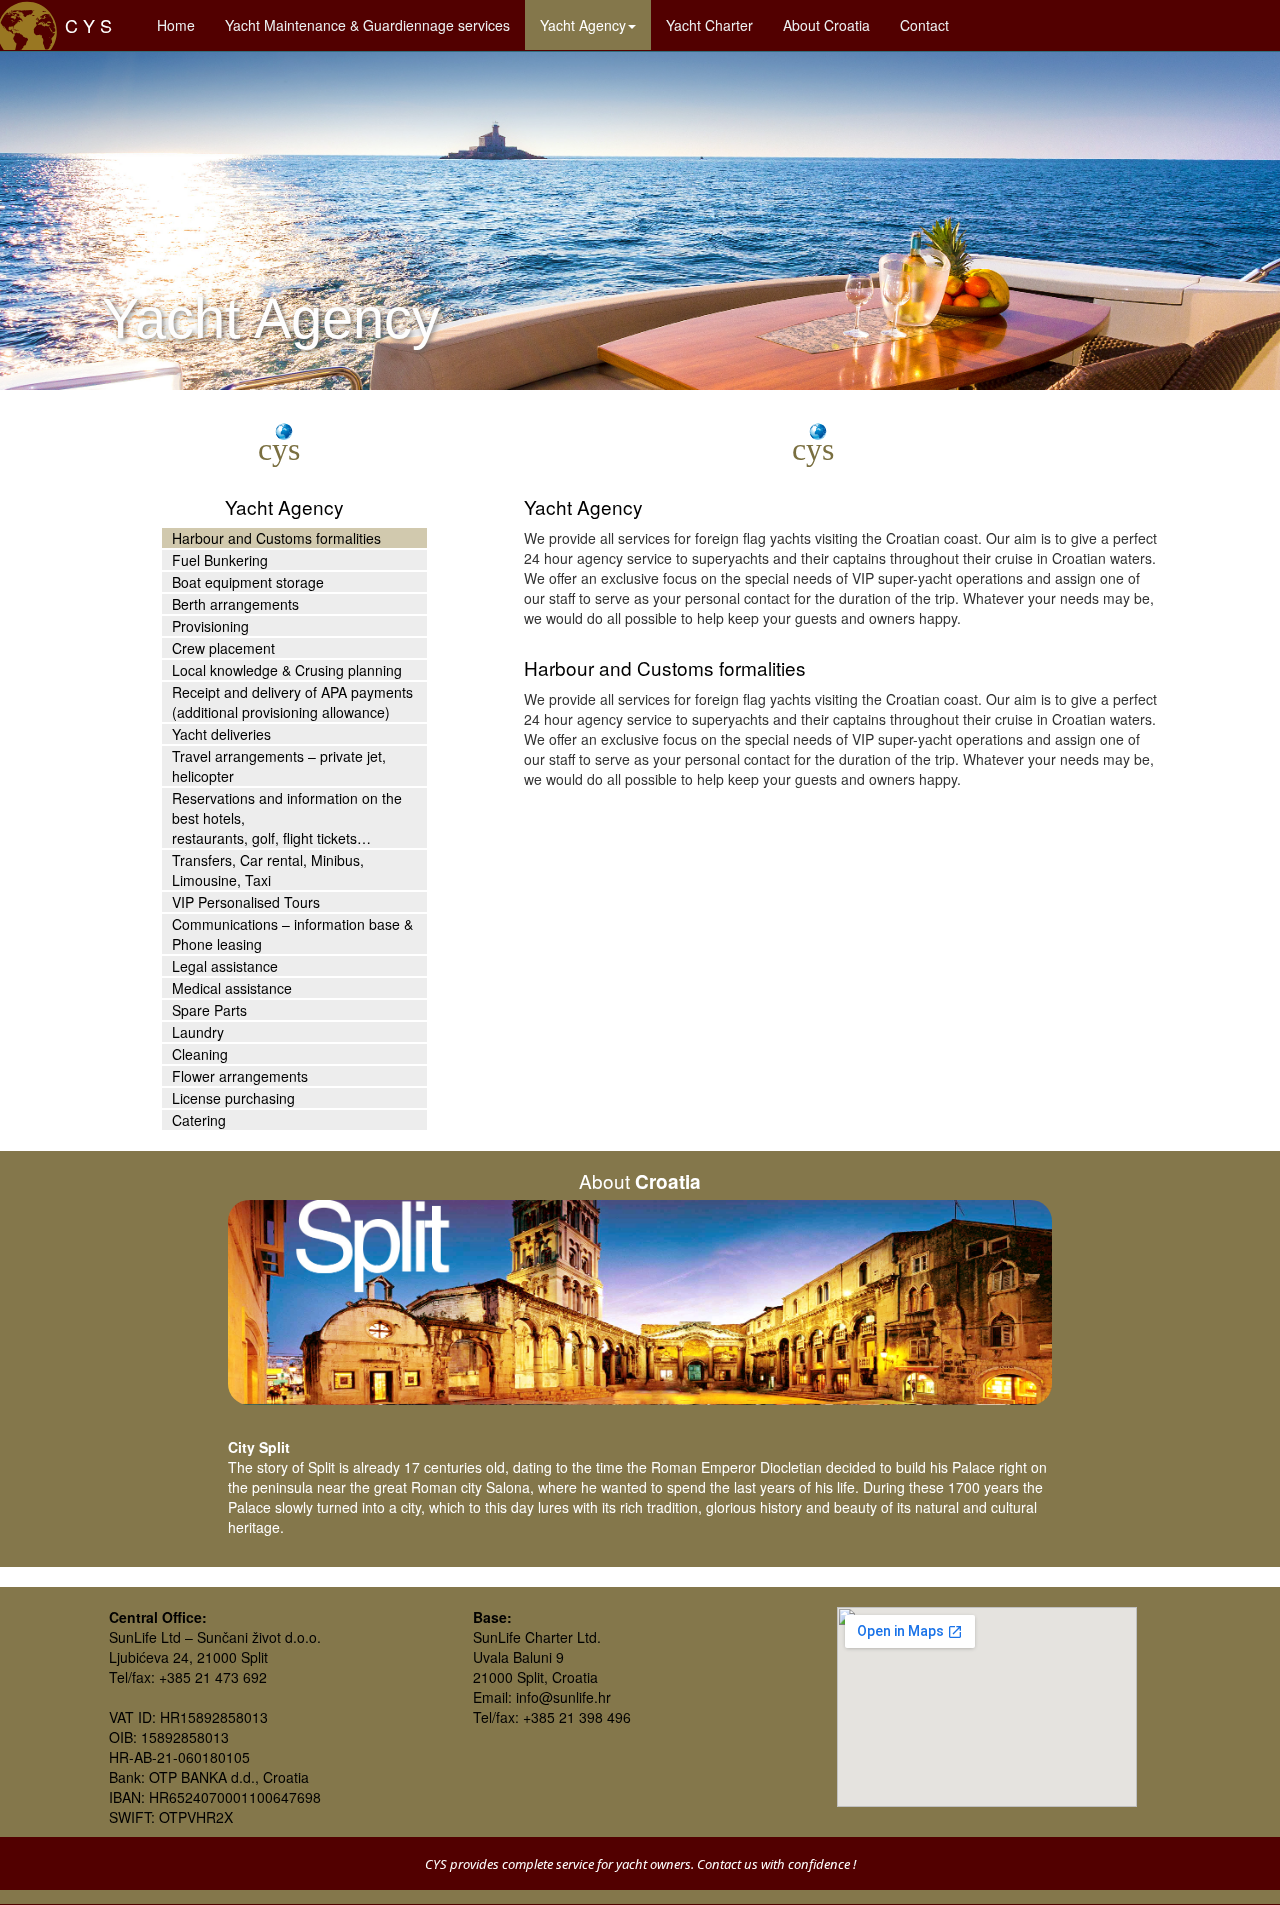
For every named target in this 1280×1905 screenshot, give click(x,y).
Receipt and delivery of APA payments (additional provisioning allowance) (292, 702)
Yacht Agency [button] (583, 25)
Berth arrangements (235, 604)
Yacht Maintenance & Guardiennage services (367, 25)
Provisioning (210, 626)
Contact (932, 24)
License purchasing (233, 1098)
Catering (199, 1120)
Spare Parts (209, 1010)
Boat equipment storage (248, 582)
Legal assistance (225, 966)
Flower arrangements (240, 1076)
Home (183, 24)
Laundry (198, 1032)
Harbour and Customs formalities (276, 538)
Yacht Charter (717, 24)
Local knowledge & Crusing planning (287, 670)
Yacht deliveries (221, 734)
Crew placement (223, 648)
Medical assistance (232, 988)
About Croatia (834, 24)
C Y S (81, 25)
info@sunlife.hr (563, 1697)
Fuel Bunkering (220, 560)
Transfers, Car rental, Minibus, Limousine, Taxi (268, 870)
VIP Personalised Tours (246, 902)
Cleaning (200, 1054)
